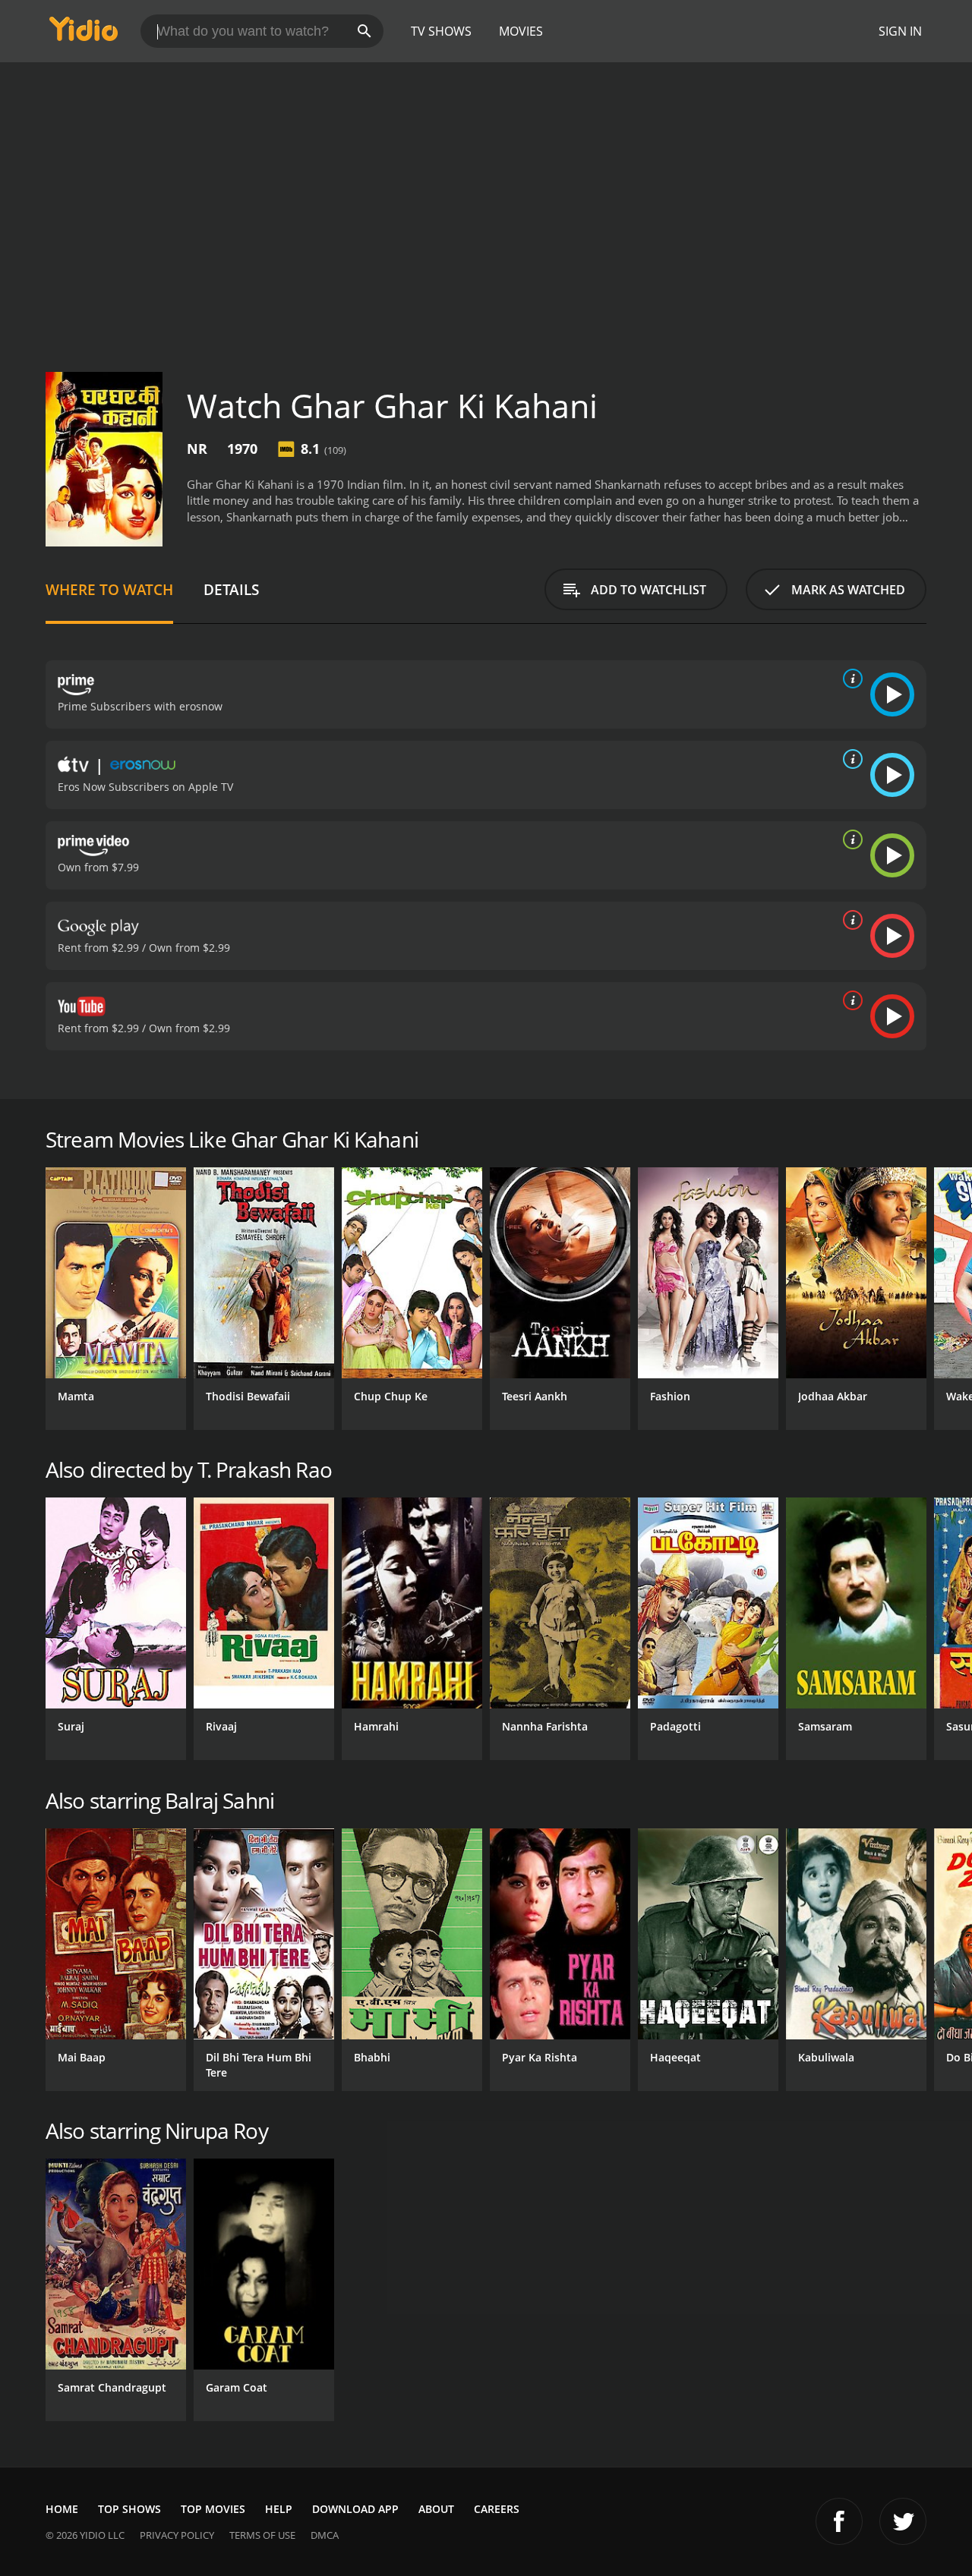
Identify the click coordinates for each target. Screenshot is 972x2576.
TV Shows (441, 31)
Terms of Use (262, 2535)
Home (62, 2509)
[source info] (850, 679)
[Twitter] (903, 2521)
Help (279, 2509)
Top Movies (213, 2509)
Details (231, 589)
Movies (521, 31)
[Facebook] (839, 2521)
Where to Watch (109, 589)
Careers (497, 2509)
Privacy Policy (177, 2535)
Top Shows (129, 2509)
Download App (355, 2509)
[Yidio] (84, 34)
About (436, 2509)
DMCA (325, 2535)
